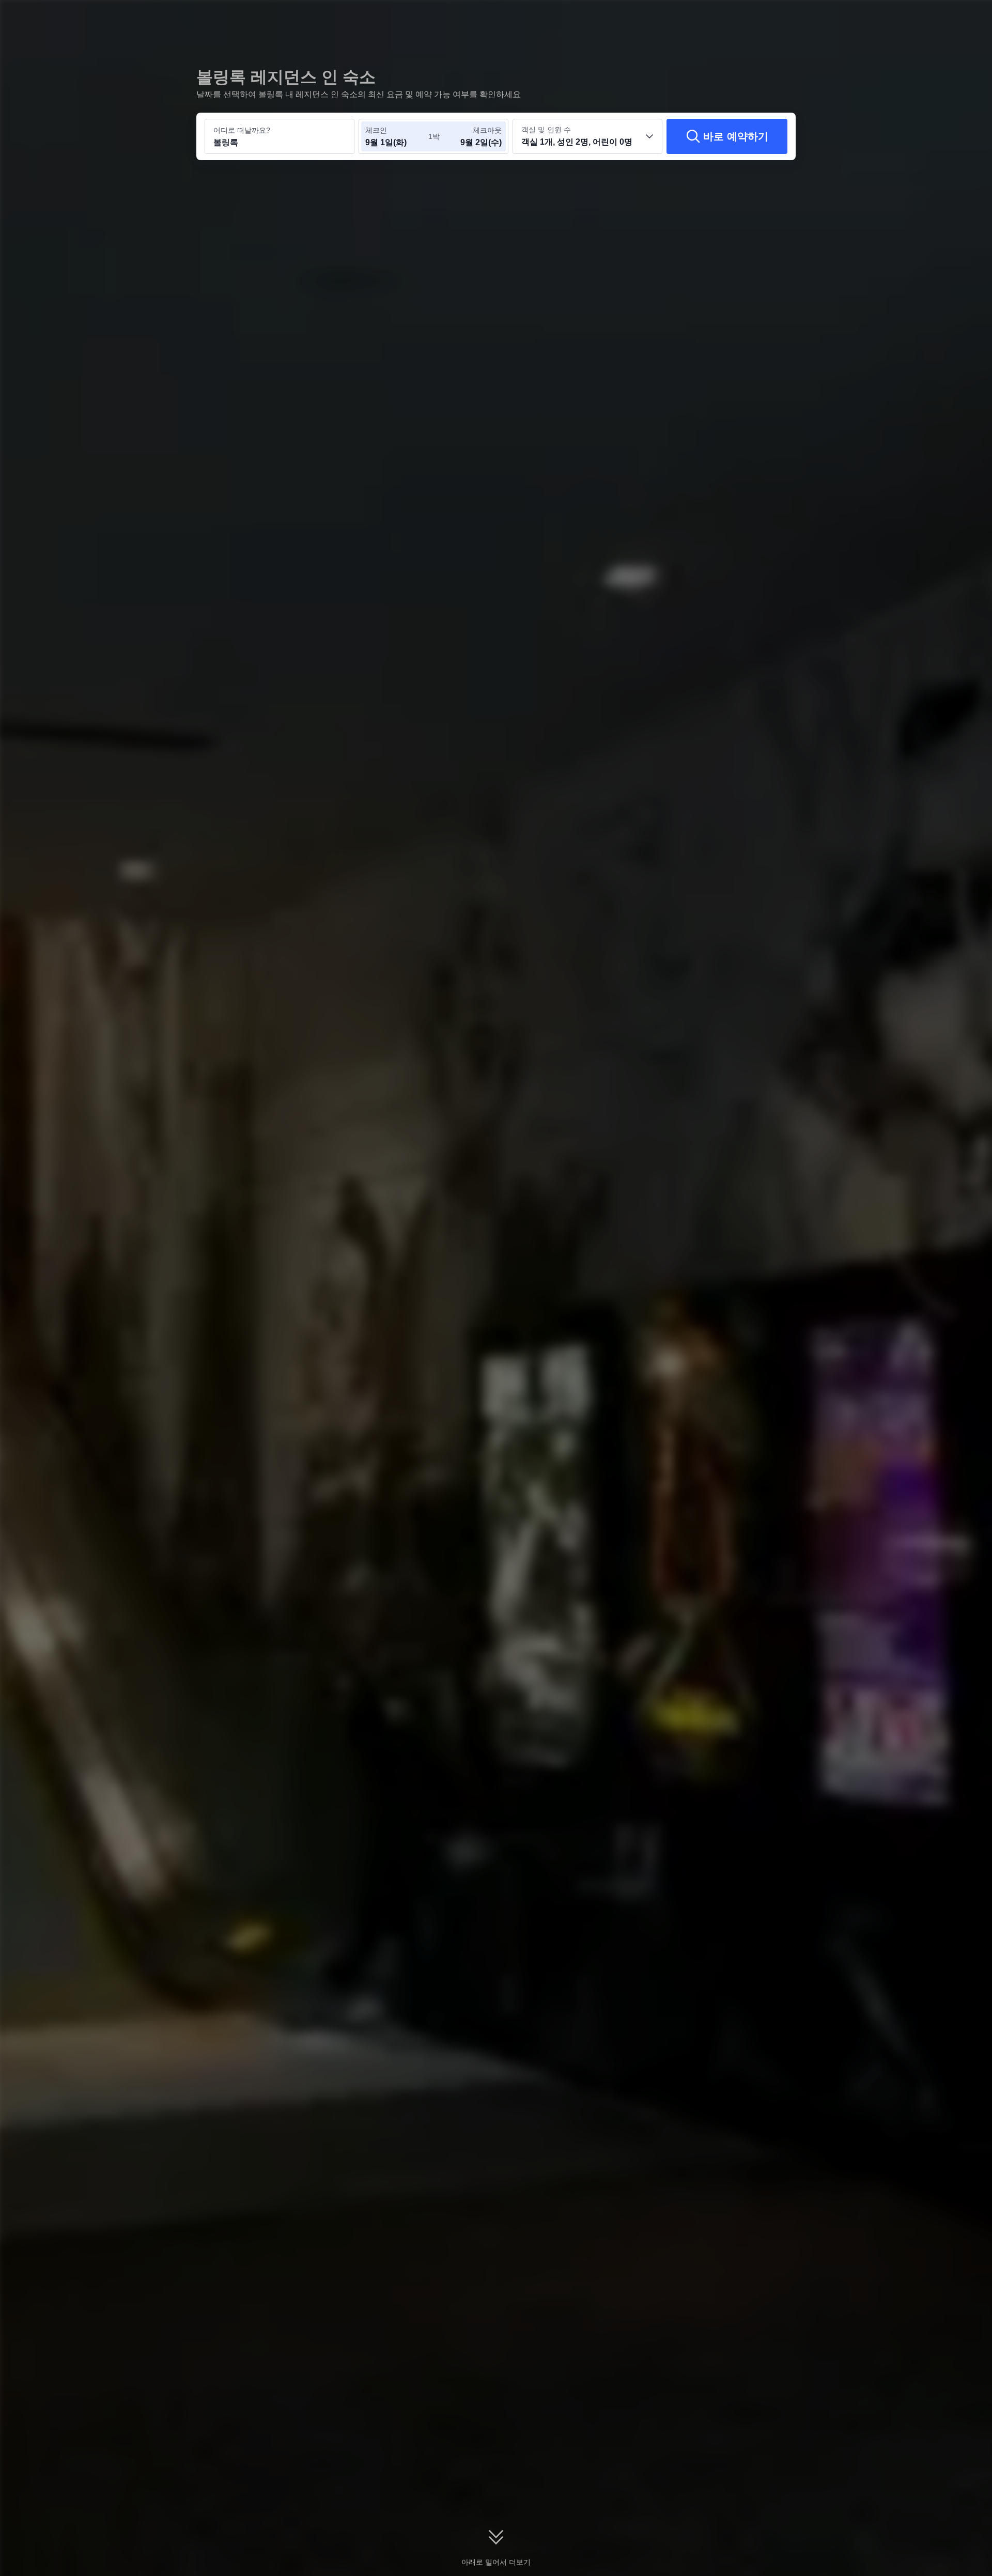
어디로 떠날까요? (242, 130)
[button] (921, 17)
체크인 (376, 130)
